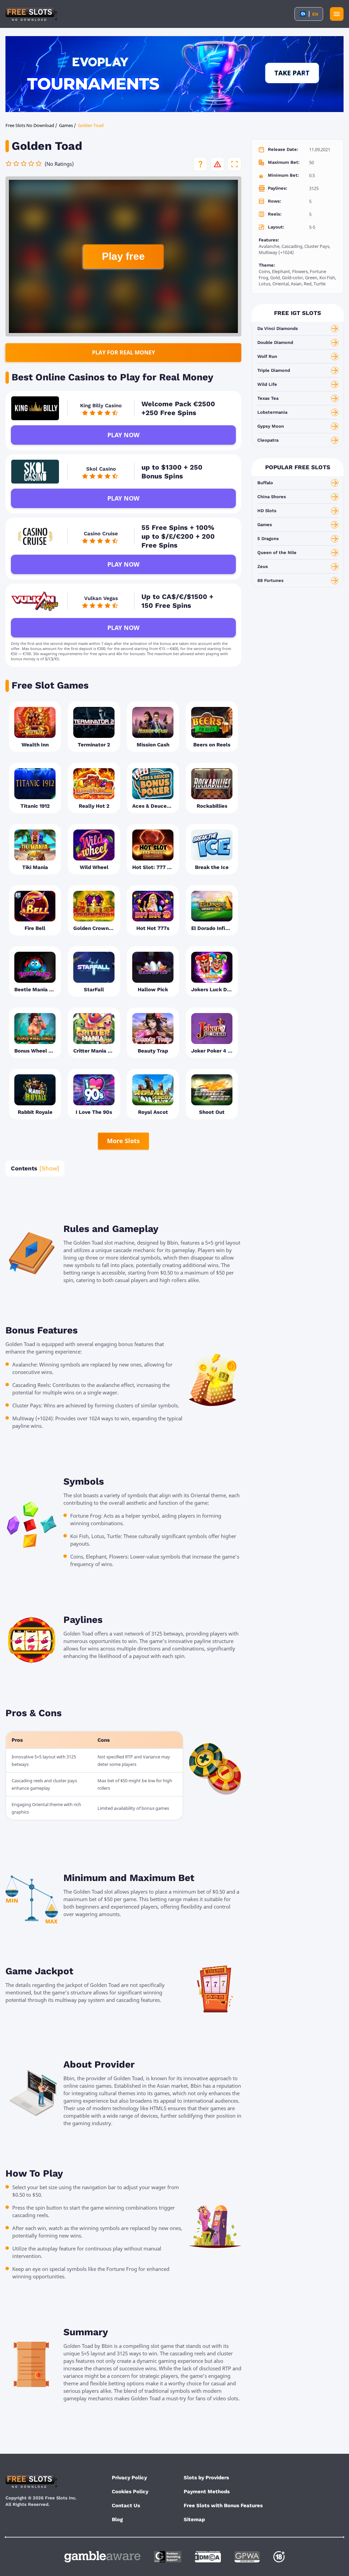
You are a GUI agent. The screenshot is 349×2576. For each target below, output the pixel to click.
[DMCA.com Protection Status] (208, 2557)
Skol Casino (101, 469)
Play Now (123, 435)
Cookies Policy (130, 2492)
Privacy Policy (129, 2478)
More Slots (123, 1141)
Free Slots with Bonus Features (223, 2506)
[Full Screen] (234, 164)
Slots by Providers (206, 2478)
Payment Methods (207, 2492)
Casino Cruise (101, 534)
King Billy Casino (101, 406)
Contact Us (126, 2506)
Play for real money (124, 352)
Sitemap (194, 2519)
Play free (123, 256)
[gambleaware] (102, 2557)
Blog (117, 2519)
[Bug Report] (217, 164)
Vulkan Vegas (101, 598)
